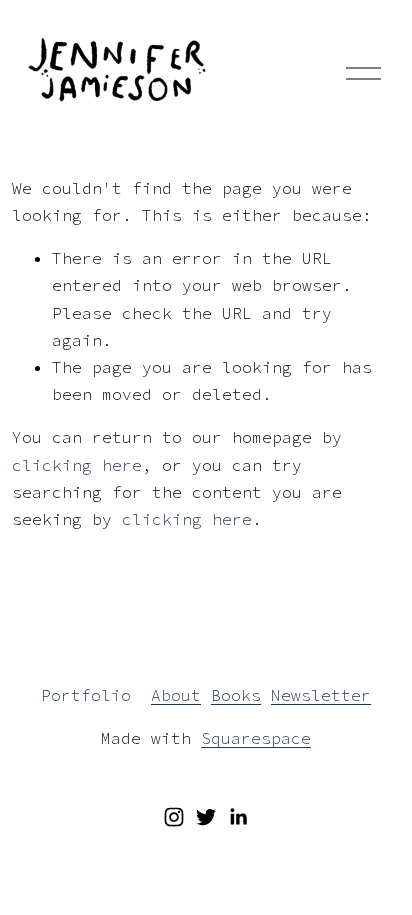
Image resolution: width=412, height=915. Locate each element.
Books (236, 695)
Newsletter (321, 695)
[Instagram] (174, 817)
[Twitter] (206, 817)
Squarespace (256, 738)
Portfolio (86, 695)
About (176, 695)
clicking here (77, 465)
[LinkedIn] (238, 817)
